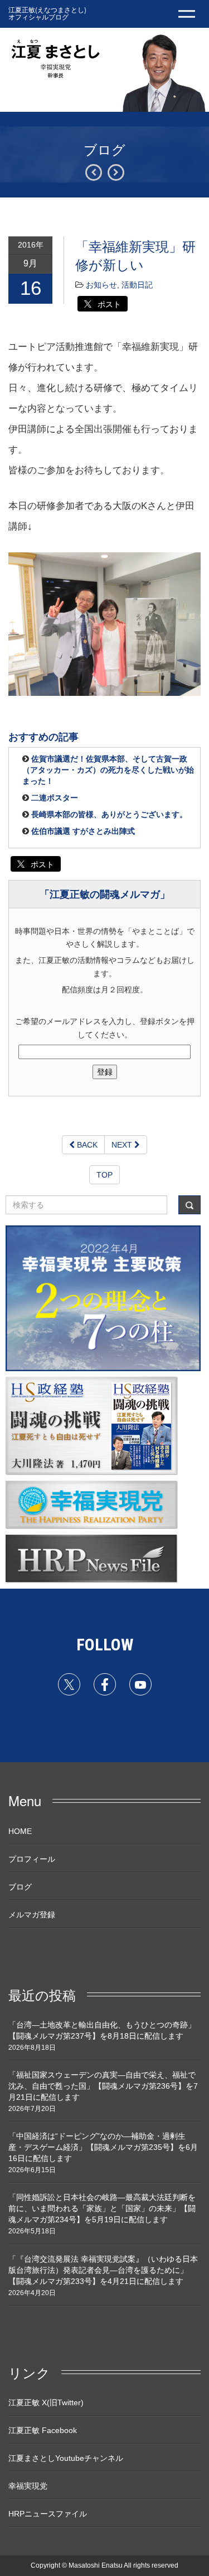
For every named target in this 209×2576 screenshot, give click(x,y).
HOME (20, 1831)
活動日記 (137, 285)
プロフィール (32, 1859)
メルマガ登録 (32, 1915)
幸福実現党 (28, 2486)
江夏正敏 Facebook (43, 2430)
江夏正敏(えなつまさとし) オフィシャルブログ (47, 13)
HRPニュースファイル (48, 2514)
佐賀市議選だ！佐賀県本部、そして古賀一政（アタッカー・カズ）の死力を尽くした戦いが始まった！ (108, 770)
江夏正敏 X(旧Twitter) (46, 2402)
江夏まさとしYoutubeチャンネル (66, 2458)
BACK (86, 1145)
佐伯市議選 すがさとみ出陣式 (83, 831)
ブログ (20, 1887)
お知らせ (101, 285)
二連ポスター (55, 798)
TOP (104, 1175)
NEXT (123, 1145)
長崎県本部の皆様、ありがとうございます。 (109, 814)
